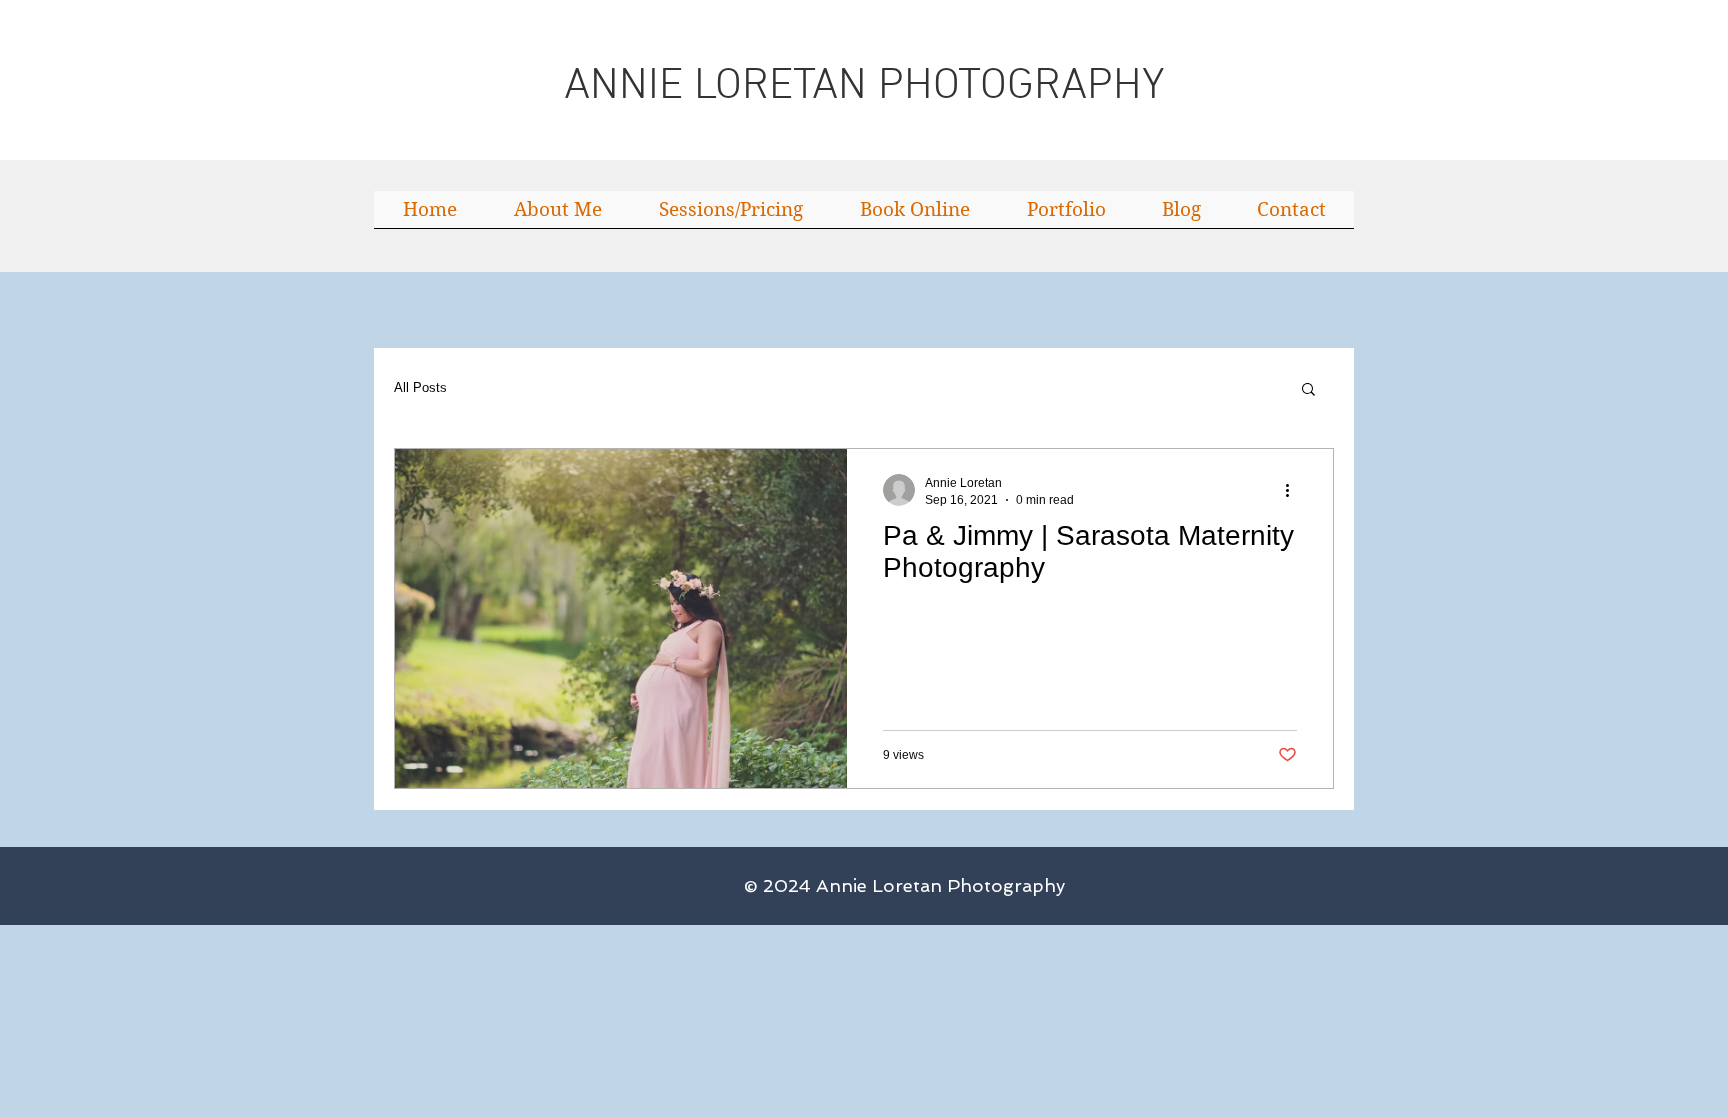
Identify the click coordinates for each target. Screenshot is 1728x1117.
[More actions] (1294, 490)
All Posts (420, 387)
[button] (1308, 390)
